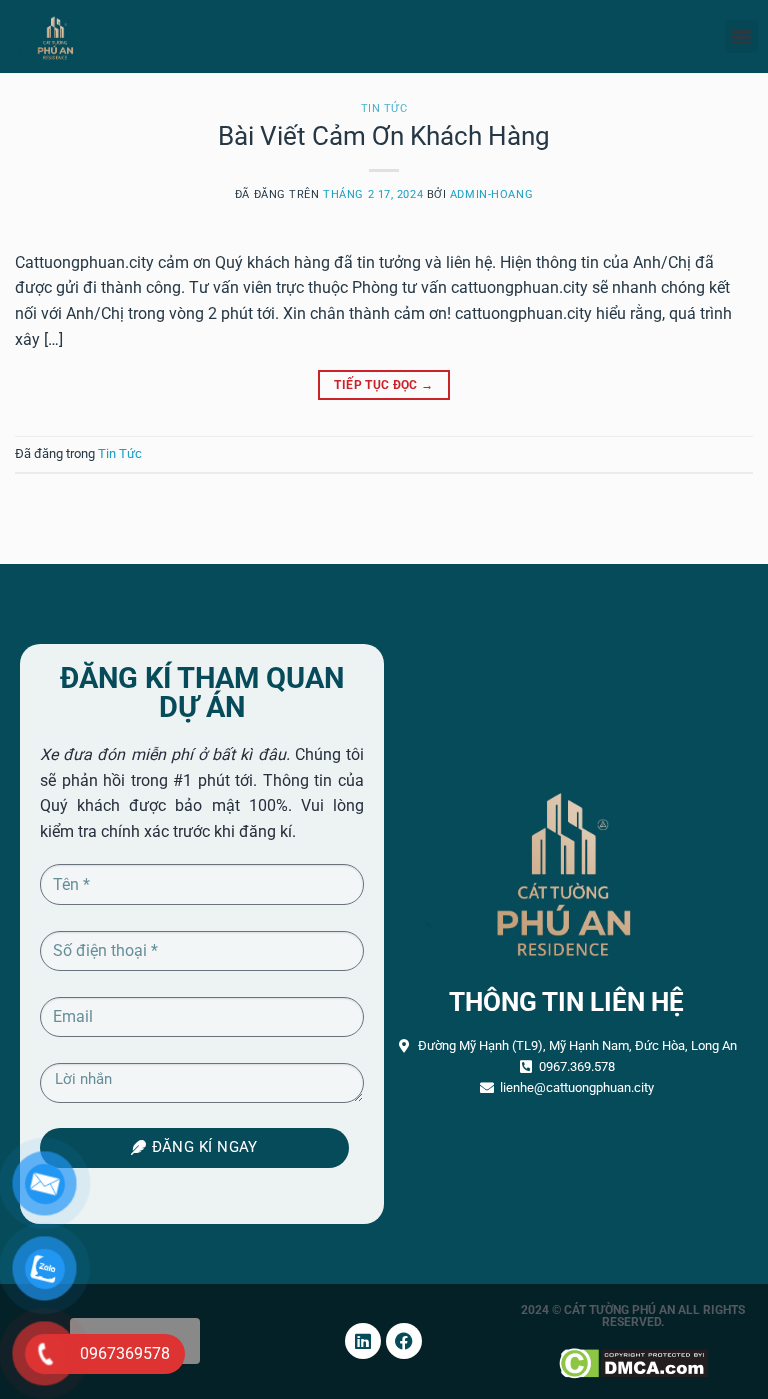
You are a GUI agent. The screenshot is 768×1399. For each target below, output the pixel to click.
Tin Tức (384, 108)
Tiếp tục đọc (383, 385)
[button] (741, 36)
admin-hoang (491, 194)
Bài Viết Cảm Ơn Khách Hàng (384, 136)
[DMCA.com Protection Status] (633, 1361)
